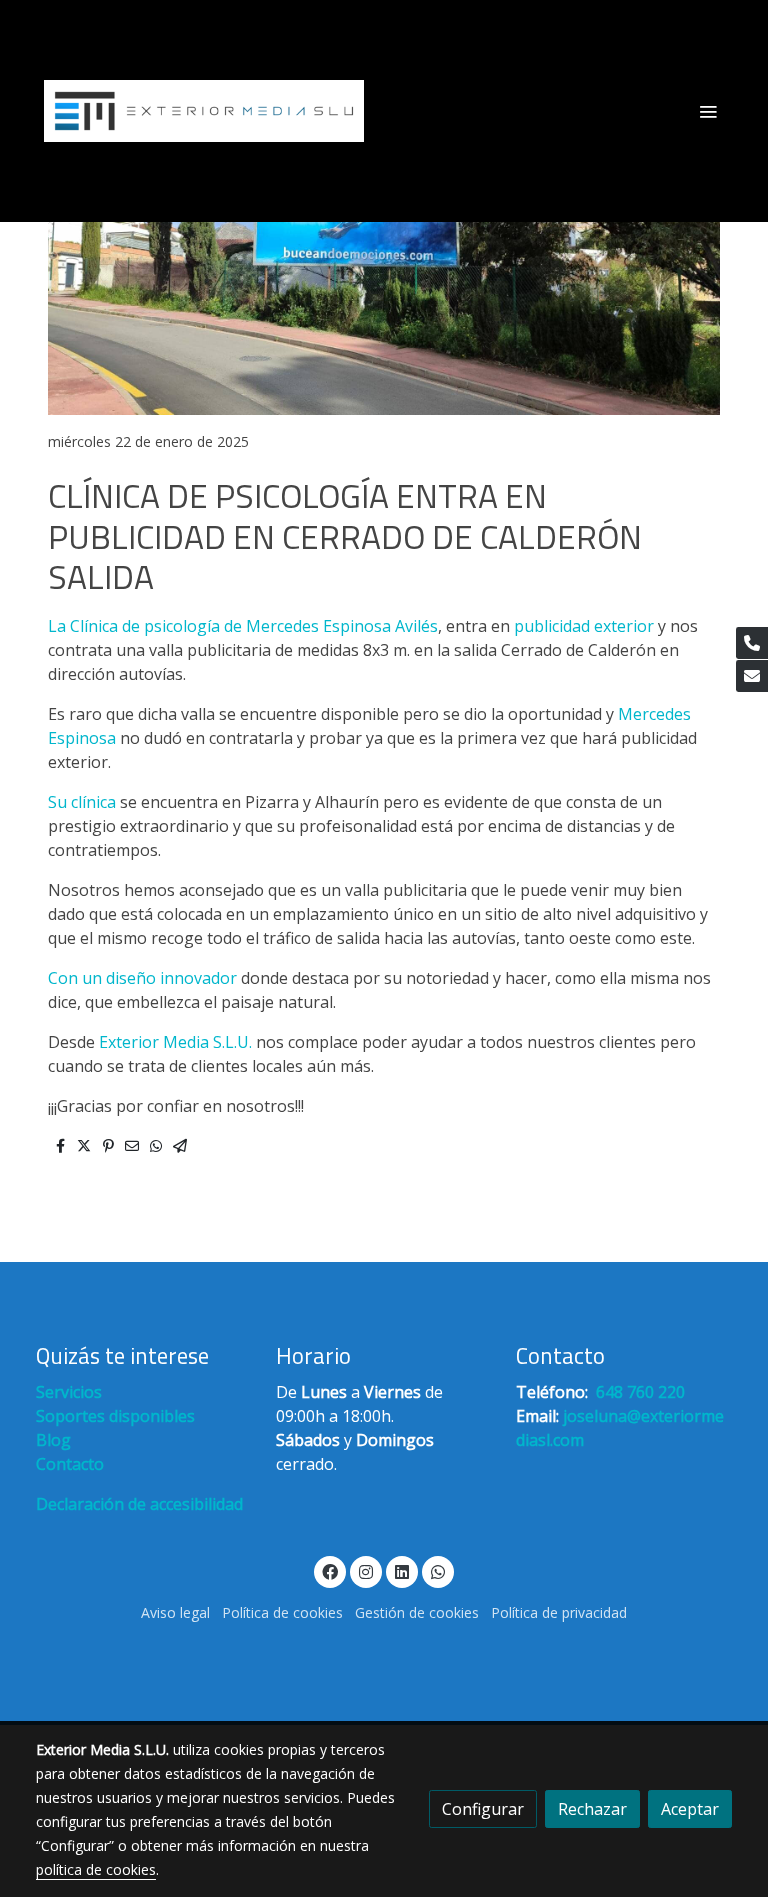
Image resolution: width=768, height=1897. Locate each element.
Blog (53, 1440)
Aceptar (690, 1809)
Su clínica (84, 802)
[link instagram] (366, 1571)
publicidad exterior (584, 626)
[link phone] (752, 643)
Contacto (70, 1464)
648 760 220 (638, 1392)
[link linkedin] (402, 1571)
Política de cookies (282, 1612)
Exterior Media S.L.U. (175, 1042)
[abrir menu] (708, 111)
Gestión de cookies (417, 1612)
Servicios (69, 1392)
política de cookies (96, 1869)
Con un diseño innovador (142, 978)
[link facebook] (330, 1571)
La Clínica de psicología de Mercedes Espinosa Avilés (243, 626)
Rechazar (592, 1809)
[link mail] (752, 676)
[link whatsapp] (438, 1571)
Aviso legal (175, 1612)
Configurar (483, 1809)
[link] (204, 111)
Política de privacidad (559, 1612)
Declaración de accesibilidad (139, 1504)
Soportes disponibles (115, 1416)
